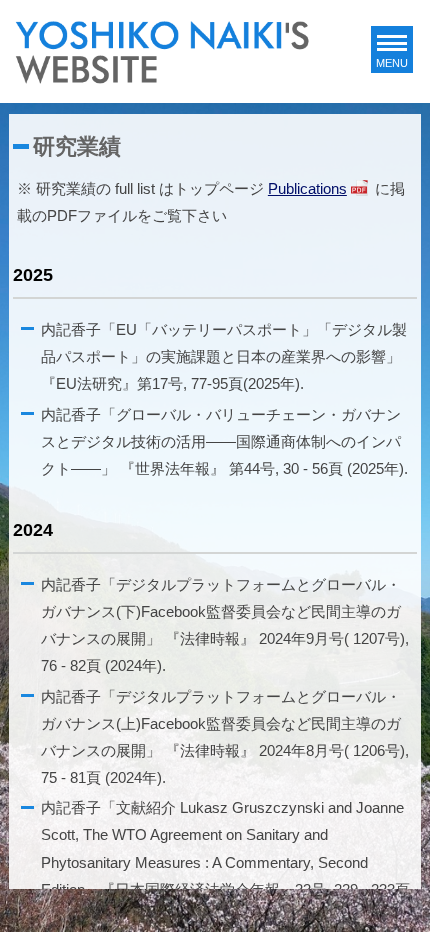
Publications (307, 188)
